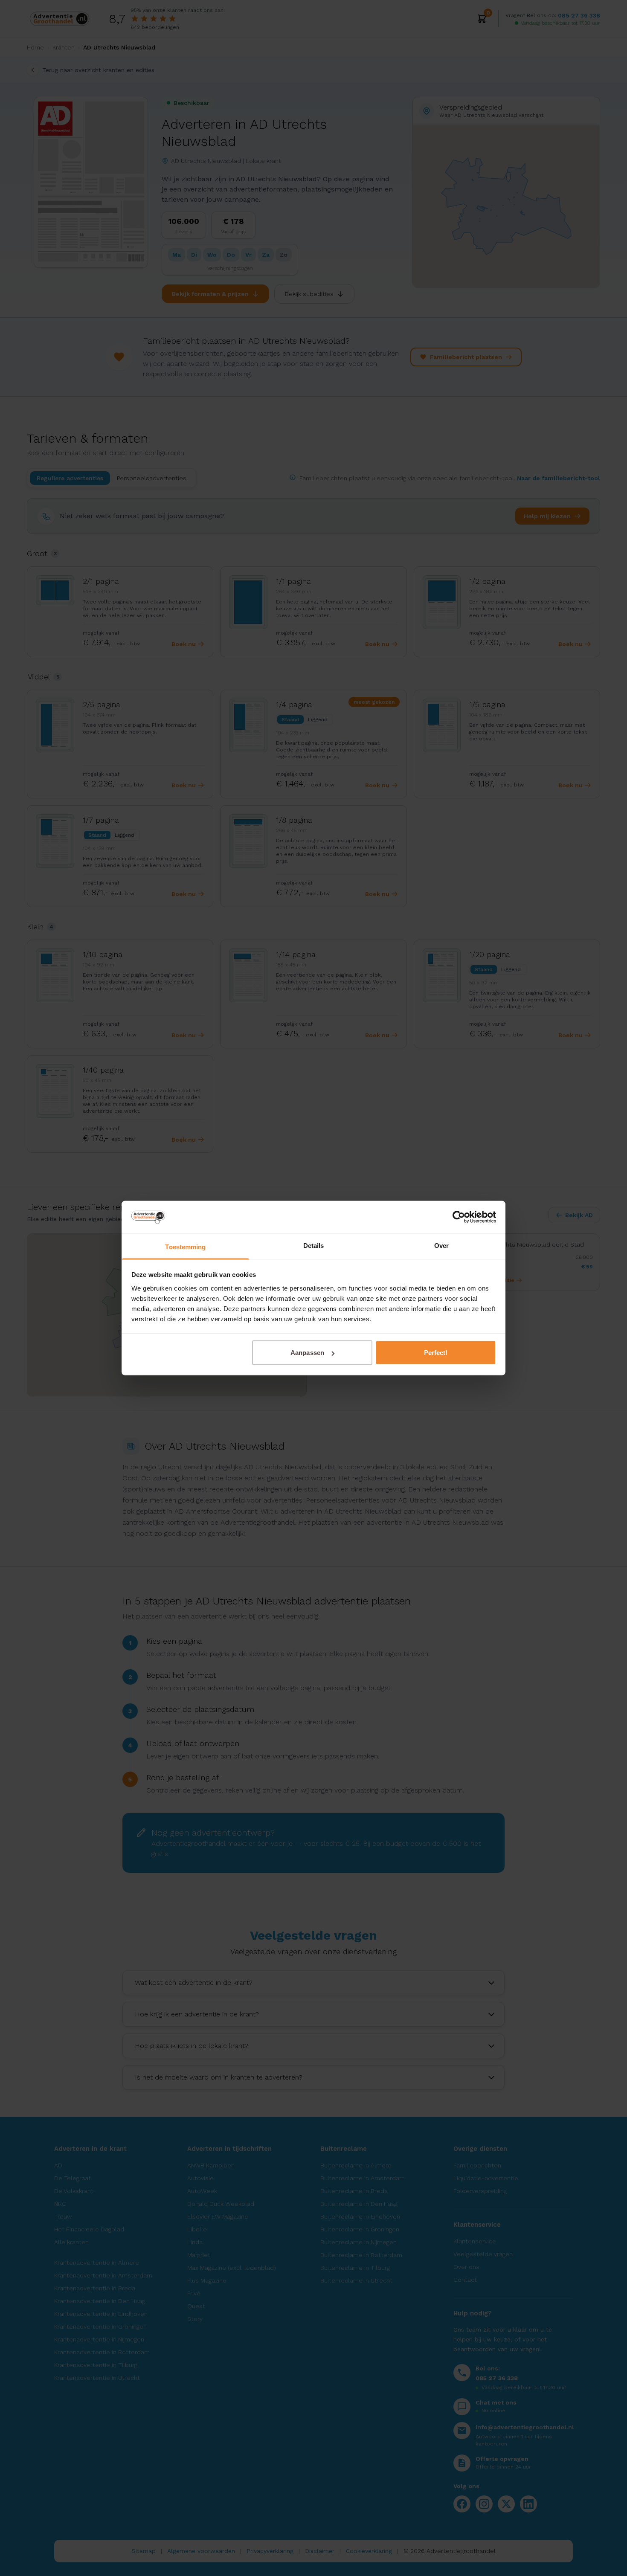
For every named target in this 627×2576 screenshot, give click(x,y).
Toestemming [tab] (185, 1246)
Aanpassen (307, 1353)
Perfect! (436, 1353)
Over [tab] (441, 1245)
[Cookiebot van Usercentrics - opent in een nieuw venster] (459, 1217)
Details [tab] (314, 1245)
